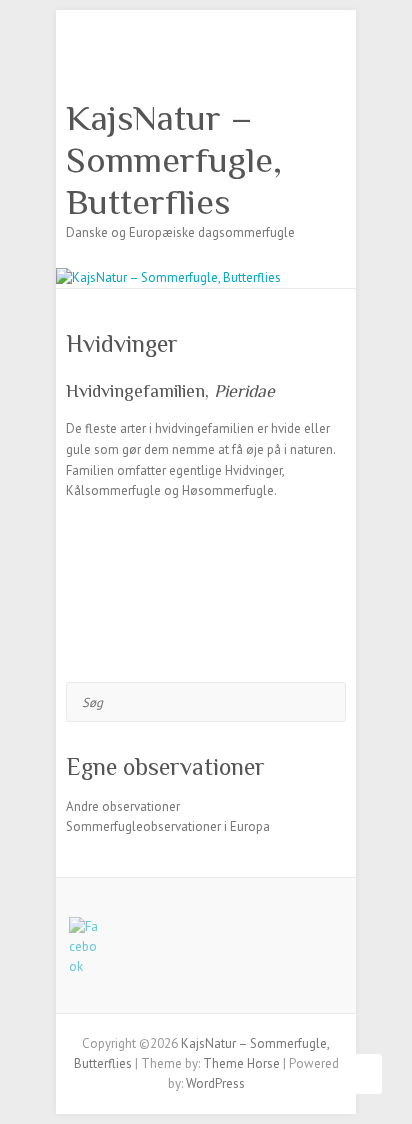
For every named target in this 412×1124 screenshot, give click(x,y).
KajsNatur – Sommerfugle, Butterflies (174, 160)
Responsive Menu (334, 55)
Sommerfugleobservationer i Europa (168, 826)
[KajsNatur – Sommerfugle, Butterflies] (168, 277)
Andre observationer (123, 806)
